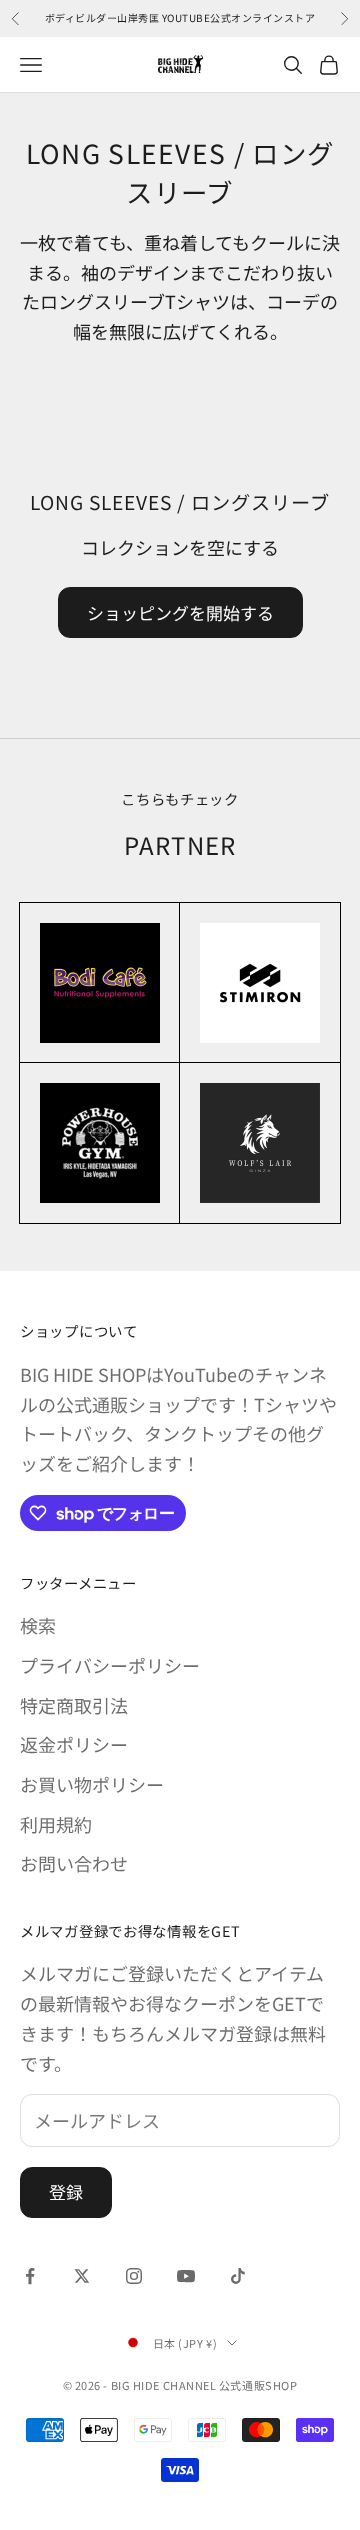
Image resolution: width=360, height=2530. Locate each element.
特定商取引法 (74, 1705)
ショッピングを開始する (180, 612)
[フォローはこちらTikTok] (238, 2276)
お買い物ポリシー (92, 1784)
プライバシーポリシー (110, 1665)
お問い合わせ (74, 1863)
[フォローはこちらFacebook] (30, 2276)
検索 (38, 1625)
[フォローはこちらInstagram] (134, 2276)
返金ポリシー (74, 1744)
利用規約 (56, 1824)
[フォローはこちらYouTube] (186, 2276)
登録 (66, 2191)
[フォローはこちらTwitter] (82, 2276)
